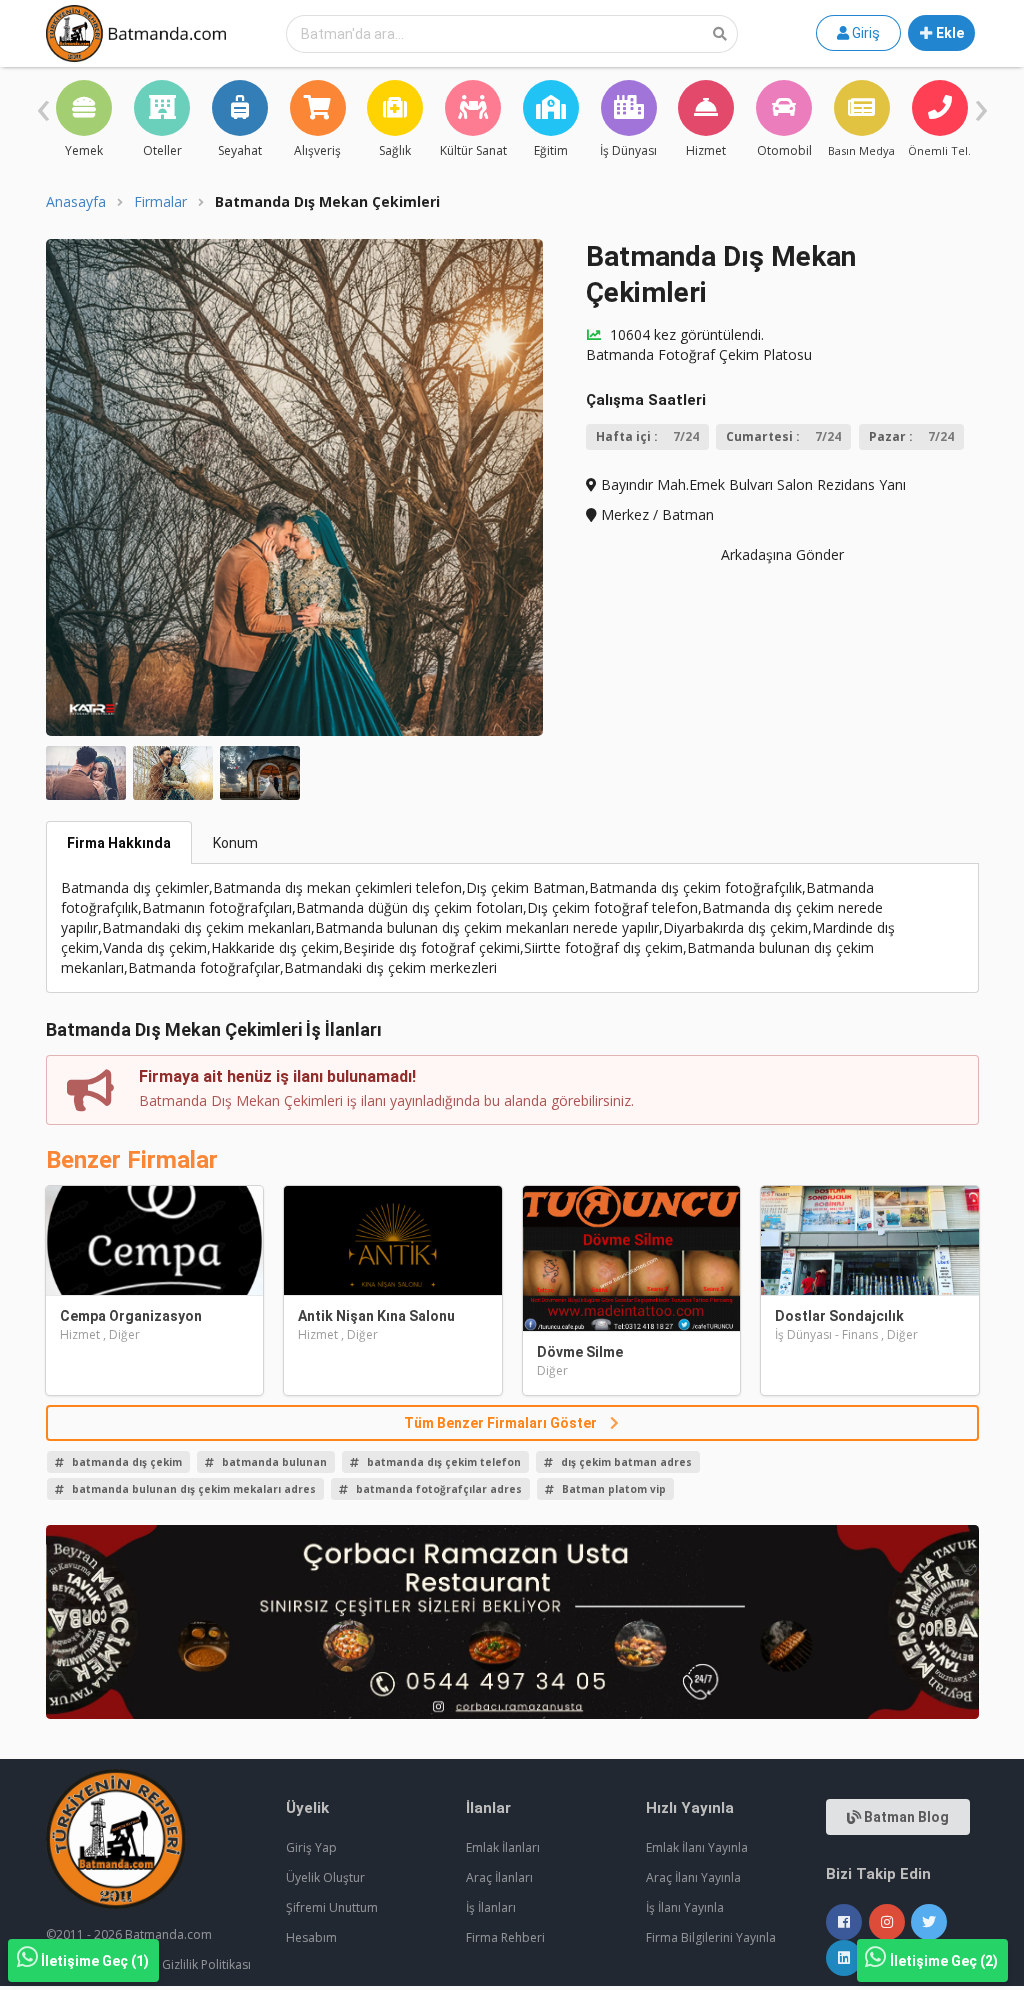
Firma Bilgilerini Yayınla (711, 1937)
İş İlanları (491, 1907)
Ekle (948, 33)
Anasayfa (76, 202)
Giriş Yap (311, 1847)
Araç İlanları (499, 1877)
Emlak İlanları (503, 1847)
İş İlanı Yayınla (685, 1907)
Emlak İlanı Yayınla (697, 1847)
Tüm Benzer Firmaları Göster (502, 1423)
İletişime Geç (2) (944, 1961)
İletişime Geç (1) (95, 1961)
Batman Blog (905, 1817)
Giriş (864, 33)
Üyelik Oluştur (325, 1877)
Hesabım (311, 1937)
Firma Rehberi (505, 1937)
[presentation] (43, 105)
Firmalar (160, 202)
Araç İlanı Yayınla (693, 1877)
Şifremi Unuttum (332, 1907)
